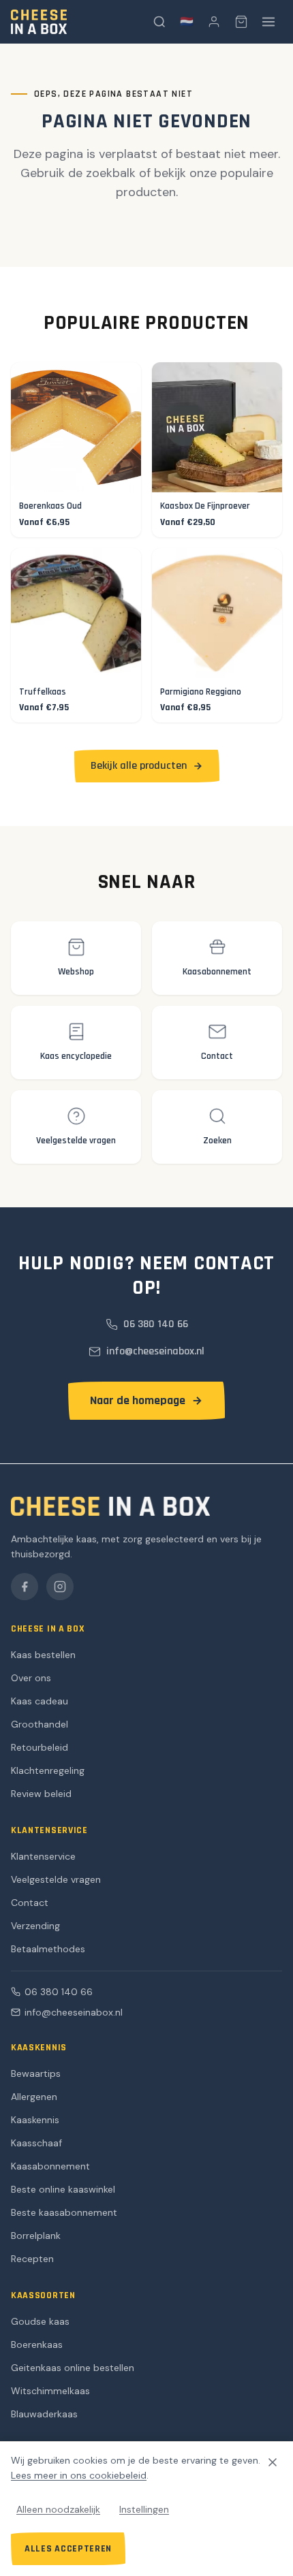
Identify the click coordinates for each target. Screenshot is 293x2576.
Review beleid (41, 1794)
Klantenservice (43, 1856)
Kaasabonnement (50, 2166)
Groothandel (40, 1724)
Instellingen (144, 2509)
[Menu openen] (268, 22)
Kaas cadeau (40, 1701)
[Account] (214, 22)
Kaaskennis (35, 2120)
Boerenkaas (37, 2344)
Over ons (31, 1678)
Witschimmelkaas (50, 2391)
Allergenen (34, 2097)
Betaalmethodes (48, 1949)
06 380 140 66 (59, 1992)
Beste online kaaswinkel (63, 2189)
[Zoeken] (159, 22)
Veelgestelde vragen (56, 1879)
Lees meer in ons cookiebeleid (79, 2475)
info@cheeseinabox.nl (74, 2012)
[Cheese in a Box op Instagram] (60, 1587)
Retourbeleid (40, 1747)
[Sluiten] (273, 2462)
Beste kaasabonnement (64, 2212)
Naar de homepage (138, 1400)
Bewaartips (36, 2073)
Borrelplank (36, 2236)
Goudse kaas (40, 2321)
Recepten (32, 2259)
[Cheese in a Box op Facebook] (25, 1587)
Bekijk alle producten (139, 766)
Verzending (35, 1926)
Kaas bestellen (43, 1655)
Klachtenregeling (48, 1770)
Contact (30, 1903)
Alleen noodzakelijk (58, 2509)
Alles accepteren (68, 2549)
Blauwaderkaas (44, 2414)
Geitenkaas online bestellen (73, 2368)
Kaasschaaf (36, 2143)
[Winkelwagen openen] (241, 22)
